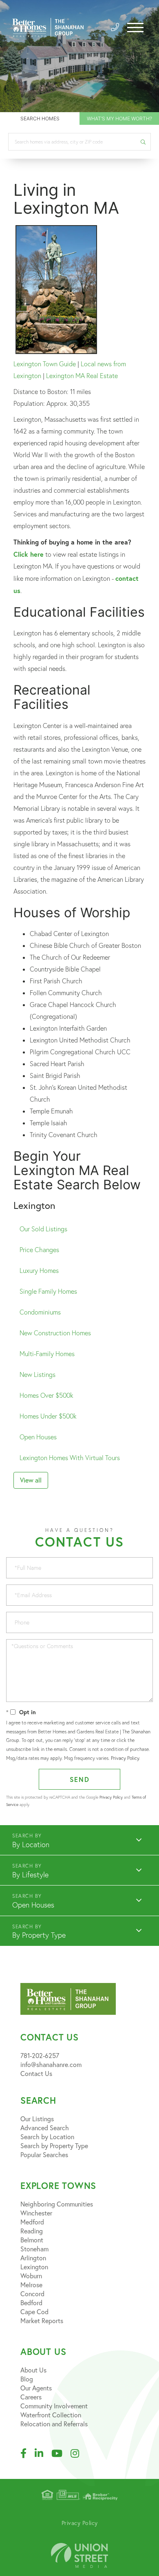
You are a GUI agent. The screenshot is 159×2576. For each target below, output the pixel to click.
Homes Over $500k (46, 1395)
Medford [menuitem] (32, 2222)
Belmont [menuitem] (32, 2240)
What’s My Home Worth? (119, 118)
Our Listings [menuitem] (37, 2119)
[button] (143, 142)
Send (80, 1779)
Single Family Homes (48, 1291)
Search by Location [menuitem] (47, 2137)
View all (31, 1480)
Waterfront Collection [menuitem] (51, 2415)
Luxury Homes (39, 1270)
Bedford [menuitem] (31, 2303)
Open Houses (38, 1437)
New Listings (38, 1374)
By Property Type (39, 1935)
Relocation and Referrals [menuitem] (54, 2424)
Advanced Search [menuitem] (45, 2128)
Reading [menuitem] (32, 2231)
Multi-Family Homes (47, 1354)
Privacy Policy (125, 1758)
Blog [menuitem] (27, 2379)
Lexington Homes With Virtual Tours (70, 1458)
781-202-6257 (40, 2055)
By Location (31, 1845)
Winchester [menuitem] (36, 2213)
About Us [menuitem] (33, 2370)
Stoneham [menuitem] (34, 2249)
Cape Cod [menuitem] (34, 2312)
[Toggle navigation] (135, 28)
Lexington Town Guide (45, 364)
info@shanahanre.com (51, 2064)
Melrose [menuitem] (31, 2285)
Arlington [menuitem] (33, 2258)
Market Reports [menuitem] (42, 2320)
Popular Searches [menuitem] (44, 2154)
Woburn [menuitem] (31, 2276)
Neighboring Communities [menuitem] (57, 2204)
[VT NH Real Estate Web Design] (79, 2555)
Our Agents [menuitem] (36, 2388)
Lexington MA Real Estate (82, 376)
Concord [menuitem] (32, 2294)
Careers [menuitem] (31, 2397)
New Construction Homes (55, 1333)
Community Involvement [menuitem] (54, 2406)
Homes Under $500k (48, 1416)
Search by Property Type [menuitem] (54, 2146)
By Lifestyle (30, 1875)
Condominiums (40, 1312)
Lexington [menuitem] (34, 2267)
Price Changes (39, 1250)
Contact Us (36, 2073)
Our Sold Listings (43, 1229)
